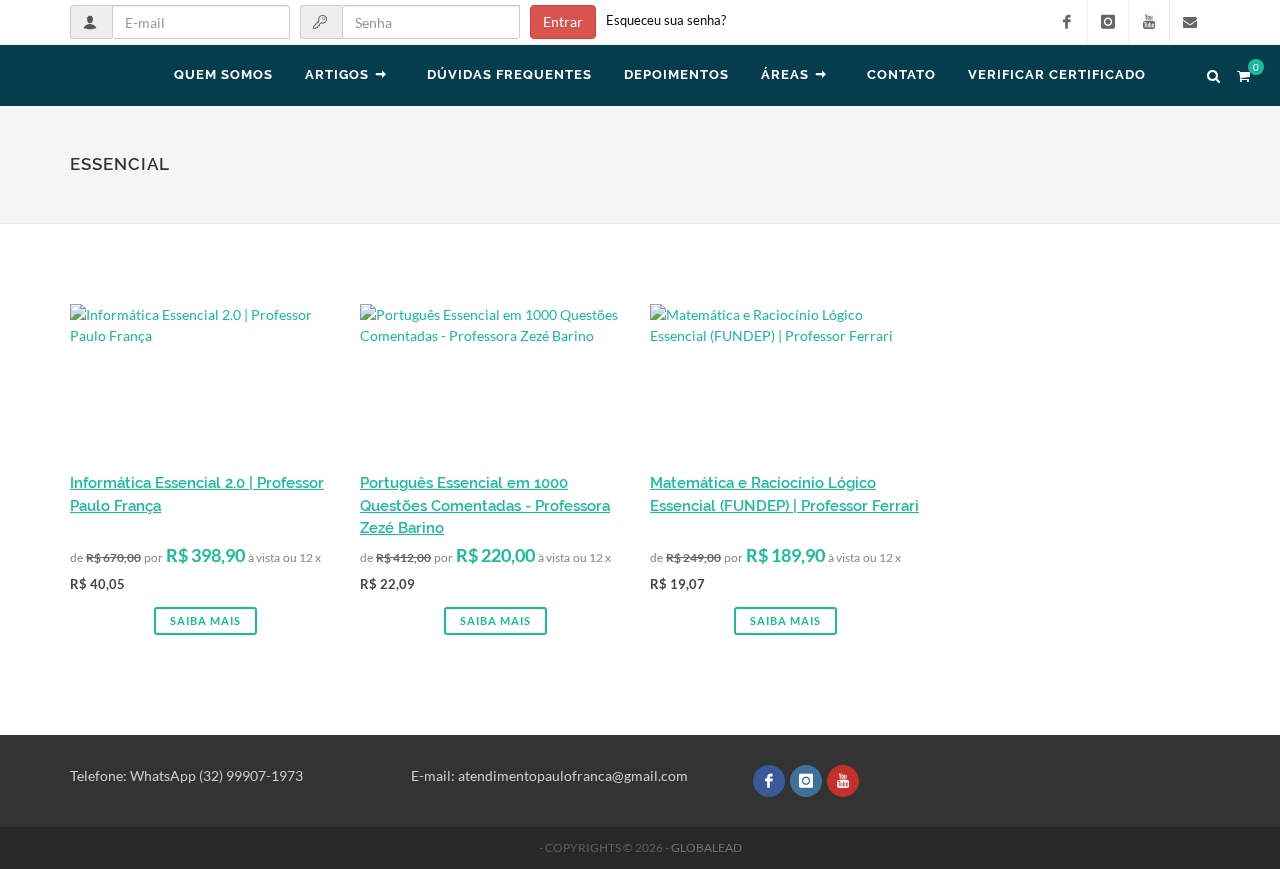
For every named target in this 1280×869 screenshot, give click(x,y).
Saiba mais (205, 620)
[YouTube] (1149, 22)
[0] (1243, 73)
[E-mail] (1190, 22)
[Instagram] (1108, 22)
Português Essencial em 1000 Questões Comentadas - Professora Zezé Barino (485, 505)
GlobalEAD (706, 847)
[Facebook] (1067, 22)
